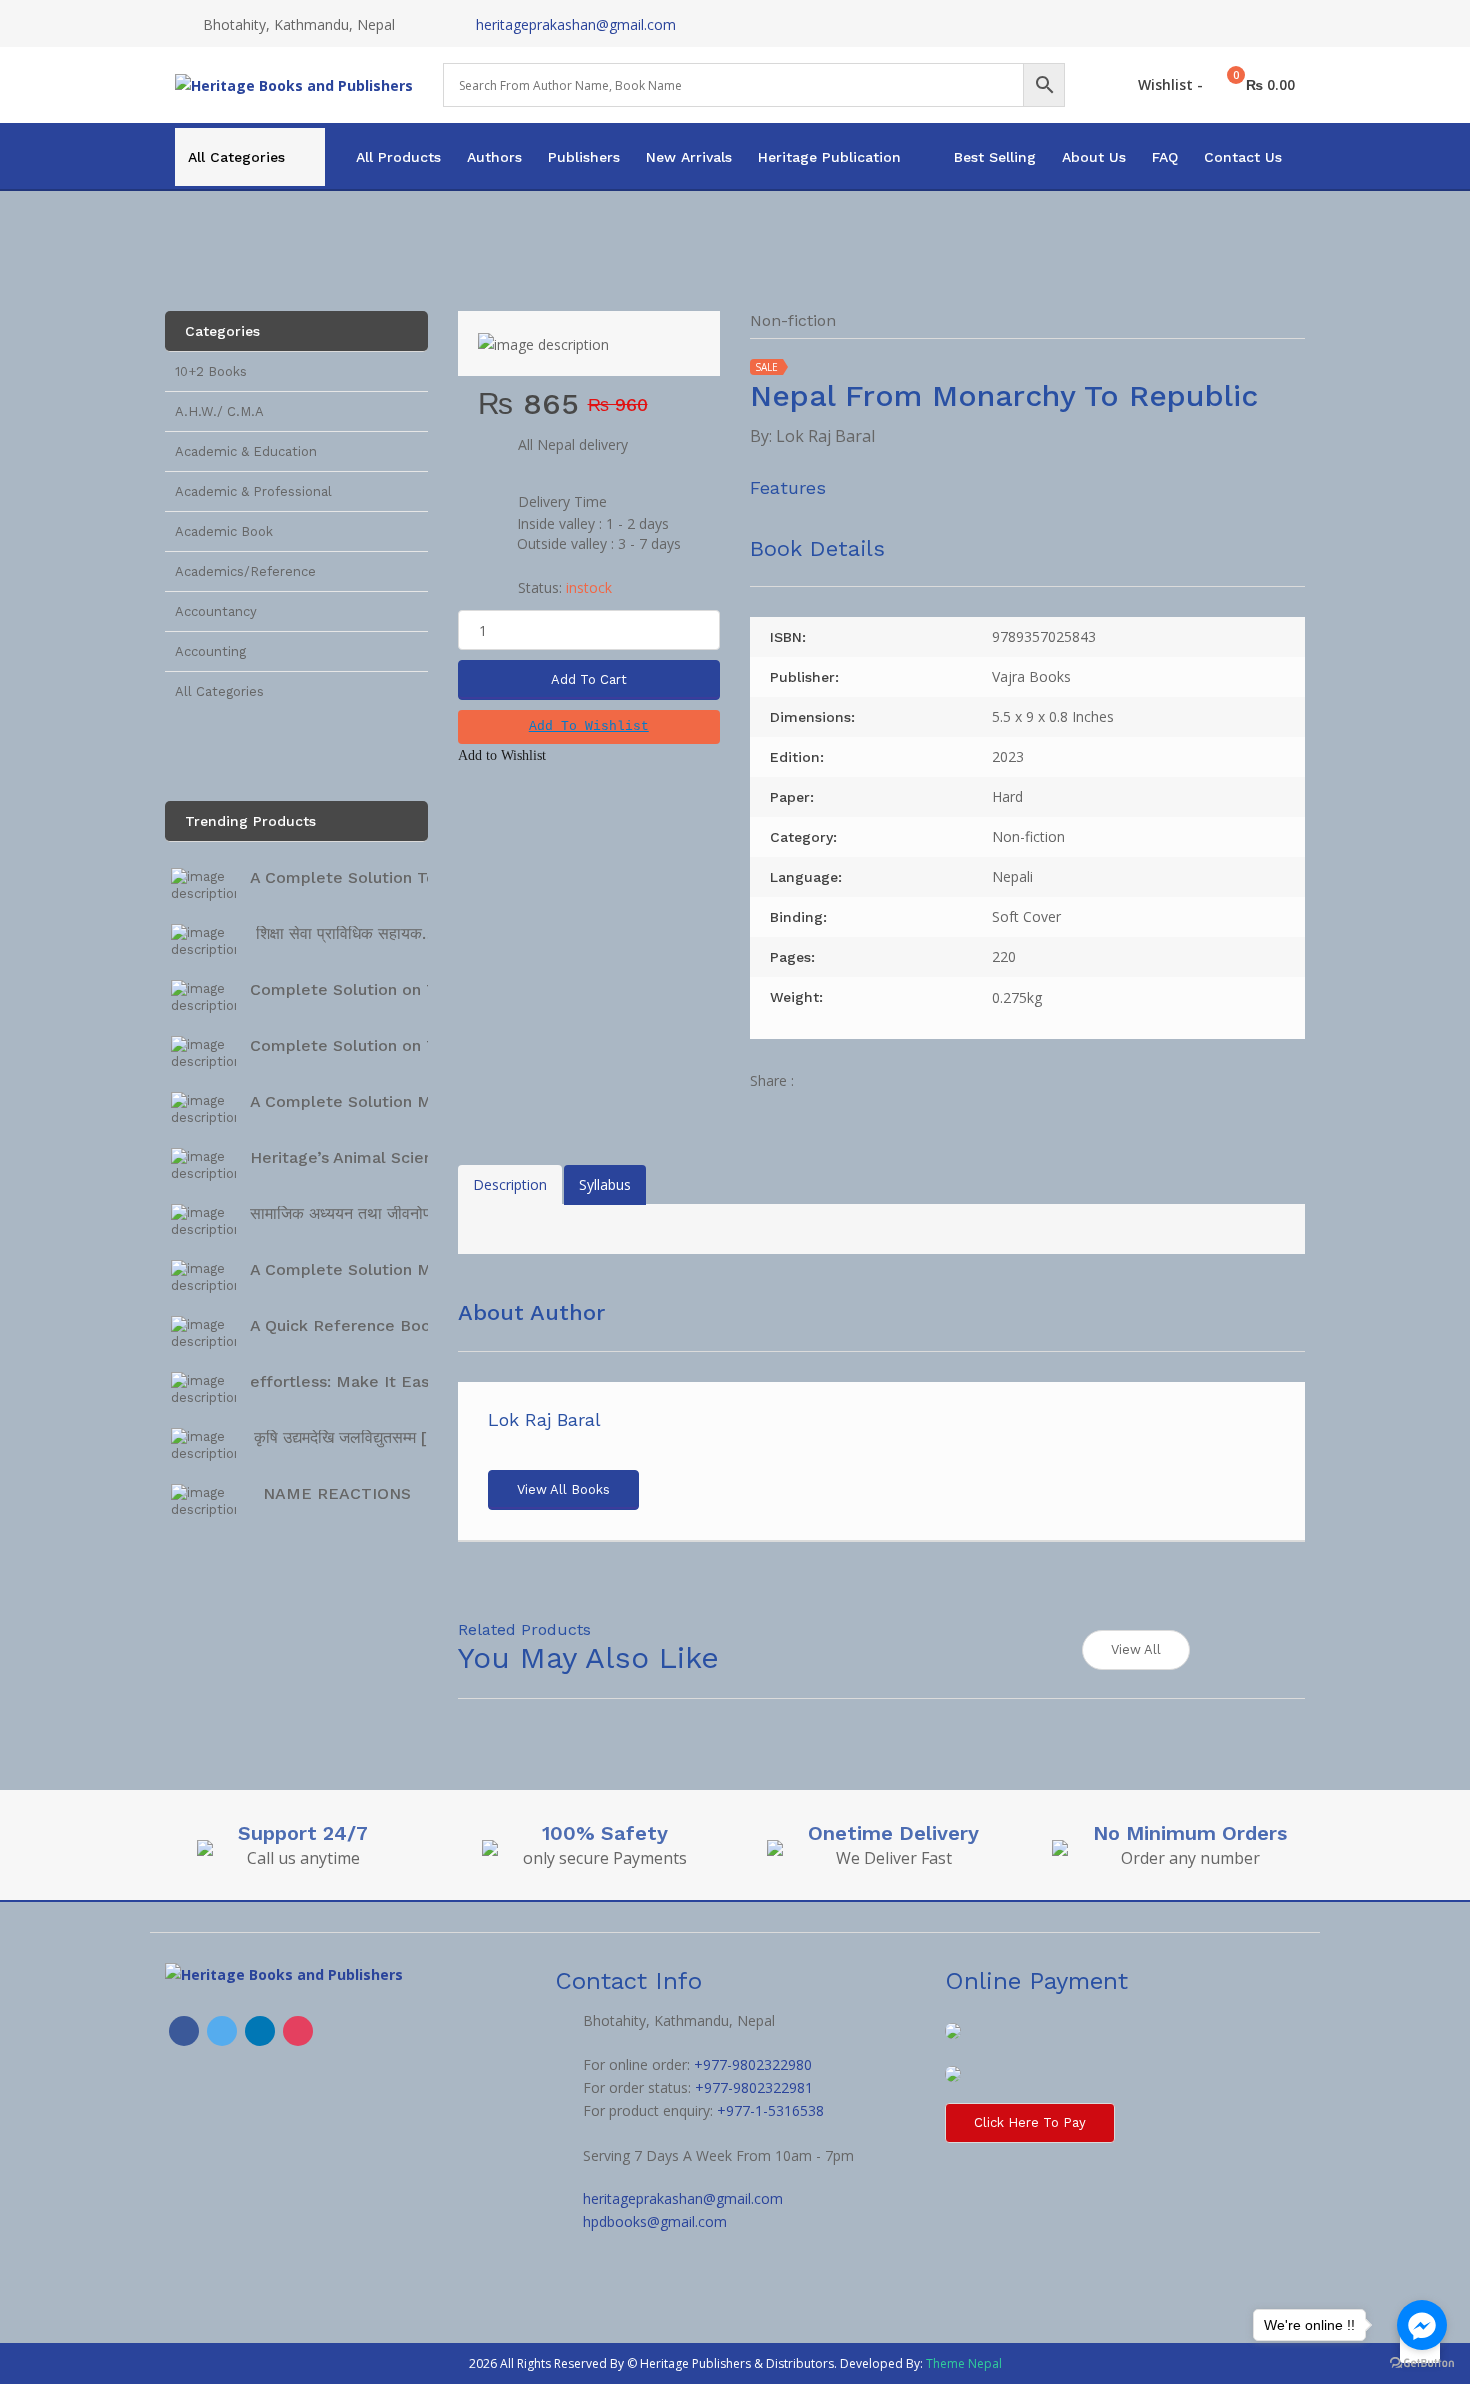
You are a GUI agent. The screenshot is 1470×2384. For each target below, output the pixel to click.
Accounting (210, 651)
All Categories (236, 157)
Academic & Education (246, 451)
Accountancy (216, 611)
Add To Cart (589, 679)
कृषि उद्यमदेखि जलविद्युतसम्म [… (347, 1437)
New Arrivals (689, 157)
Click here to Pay (1030, 2122)
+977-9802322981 (754, 2087)
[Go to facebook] (1422, 2325)
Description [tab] (510, 1184)
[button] (589, 727)
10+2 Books (211, 371)
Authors (494, 157)
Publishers (584, 157)
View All (1136, 1649)
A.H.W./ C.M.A (219, 411)
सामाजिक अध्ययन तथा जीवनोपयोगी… (360, 1213)
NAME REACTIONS (337, 1493)
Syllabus (605, 1184)
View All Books (563, 1489)
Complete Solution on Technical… (381, 989)
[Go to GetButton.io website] (1422, 2363)
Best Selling (995, 157)
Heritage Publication (829, 157)
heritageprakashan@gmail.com (576, 24)
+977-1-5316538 (770, 2110)
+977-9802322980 (753, 2064)
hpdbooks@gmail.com (655, 2221)
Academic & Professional (253, 491)
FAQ (1165, 157)
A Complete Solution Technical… (377, 877)
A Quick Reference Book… (352, 1325)
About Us (1094, 157)
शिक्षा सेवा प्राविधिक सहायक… (346, 933)
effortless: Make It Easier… (356, 1381)
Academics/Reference (245, 571)
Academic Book (224, 531)
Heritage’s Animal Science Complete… (399, 1157)
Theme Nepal (964, 2363)
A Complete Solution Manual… (368, 1101)
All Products (398, 157)
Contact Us (1243, 157)
